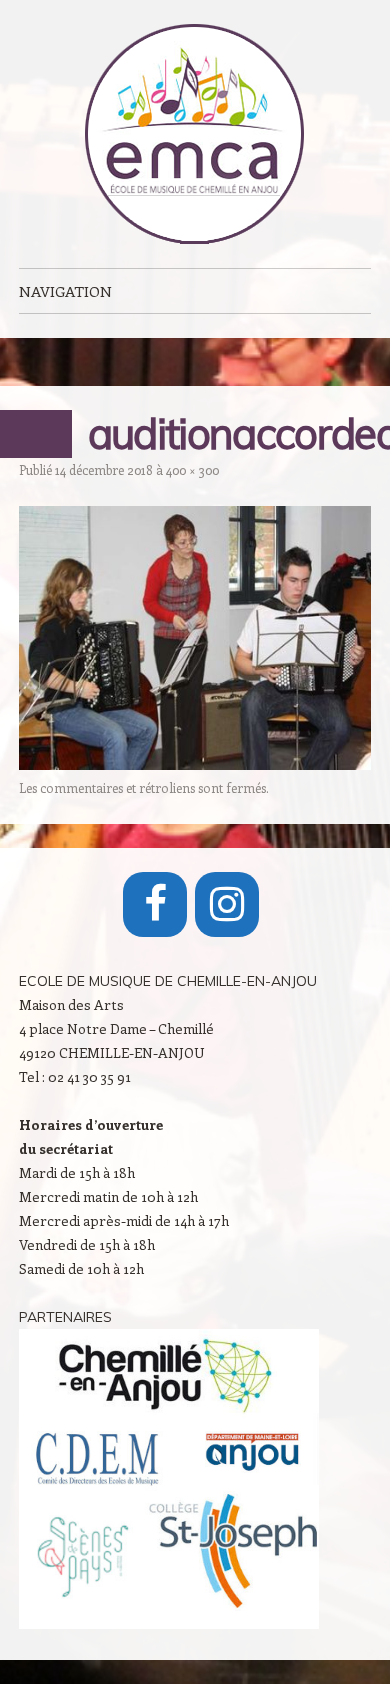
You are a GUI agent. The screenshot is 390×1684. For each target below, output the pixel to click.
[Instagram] (227, 904)
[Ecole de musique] (195, 134)
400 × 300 (192, 469)
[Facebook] (155, 904)
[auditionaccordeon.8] (195, 764)
